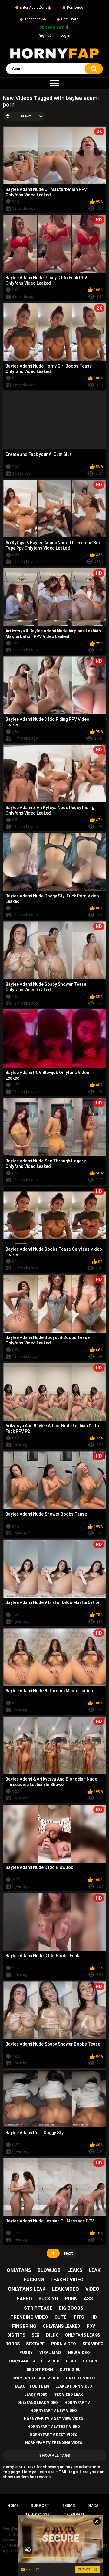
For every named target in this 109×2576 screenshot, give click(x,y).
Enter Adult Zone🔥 (36, 8)
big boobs (71, 2308)
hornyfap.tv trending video (54, 2443)
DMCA (93, 2505)
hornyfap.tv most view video (54, 2419)
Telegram (74, 2515)
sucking (48, 2299)
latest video (80, 2378)
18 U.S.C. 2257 (38, 2515)
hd (94, 2317)
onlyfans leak (27, 2289)
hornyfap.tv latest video (54, 2427)
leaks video (36, 2395)
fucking (34, 2280)
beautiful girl (82, 2361)
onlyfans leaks (83, 2335)
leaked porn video (74, 2386)
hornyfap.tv (77, 2403)
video (92, 2289)
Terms (68, 2505)
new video (79, 2352)
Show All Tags (55, 2455)
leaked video (67, 2280)
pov (91, 2326)
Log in (65, 36)
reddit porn (40, 2369)
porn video (64, 2344)
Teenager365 (35, 19)
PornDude (75, 8)
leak (95, 2270)
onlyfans (19, 2270)
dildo (52, 2335)
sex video (93, 2344)
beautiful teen (32, 2386)
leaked (23, 2299)
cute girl (70, 2369)
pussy (26, 2352)
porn (71, 2299)
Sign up (45, 36)
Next (69, 2253)
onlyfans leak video (38, 2403)
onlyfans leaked (61, 2326)
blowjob (49, 2270)
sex (35, 2335)
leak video (66, 2289)
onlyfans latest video (34, 2361)
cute (61, 2317)
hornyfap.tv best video (54, 2435)
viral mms (51, 2352)
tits (79, 2317)
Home (13, 2505)
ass (88, 2299)
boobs (13, 2344)
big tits (16, 2335)
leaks (75, 2270)
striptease (38, 2308)
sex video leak (69, 2395)
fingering (24, 2326)
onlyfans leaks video (36, 2378)
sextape (35, 2344)
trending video (29, 2317)
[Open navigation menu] (54, 83)
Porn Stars (70, 19)
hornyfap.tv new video (54, 2411)
